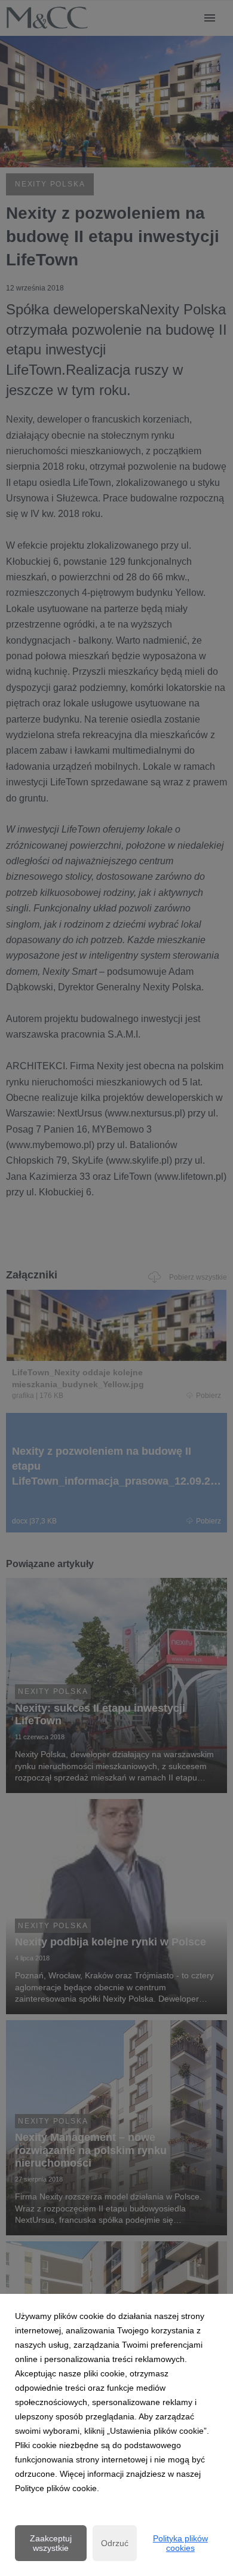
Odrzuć (115, 2543)
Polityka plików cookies (180, 2543)
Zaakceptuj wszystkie (51, 2543)
